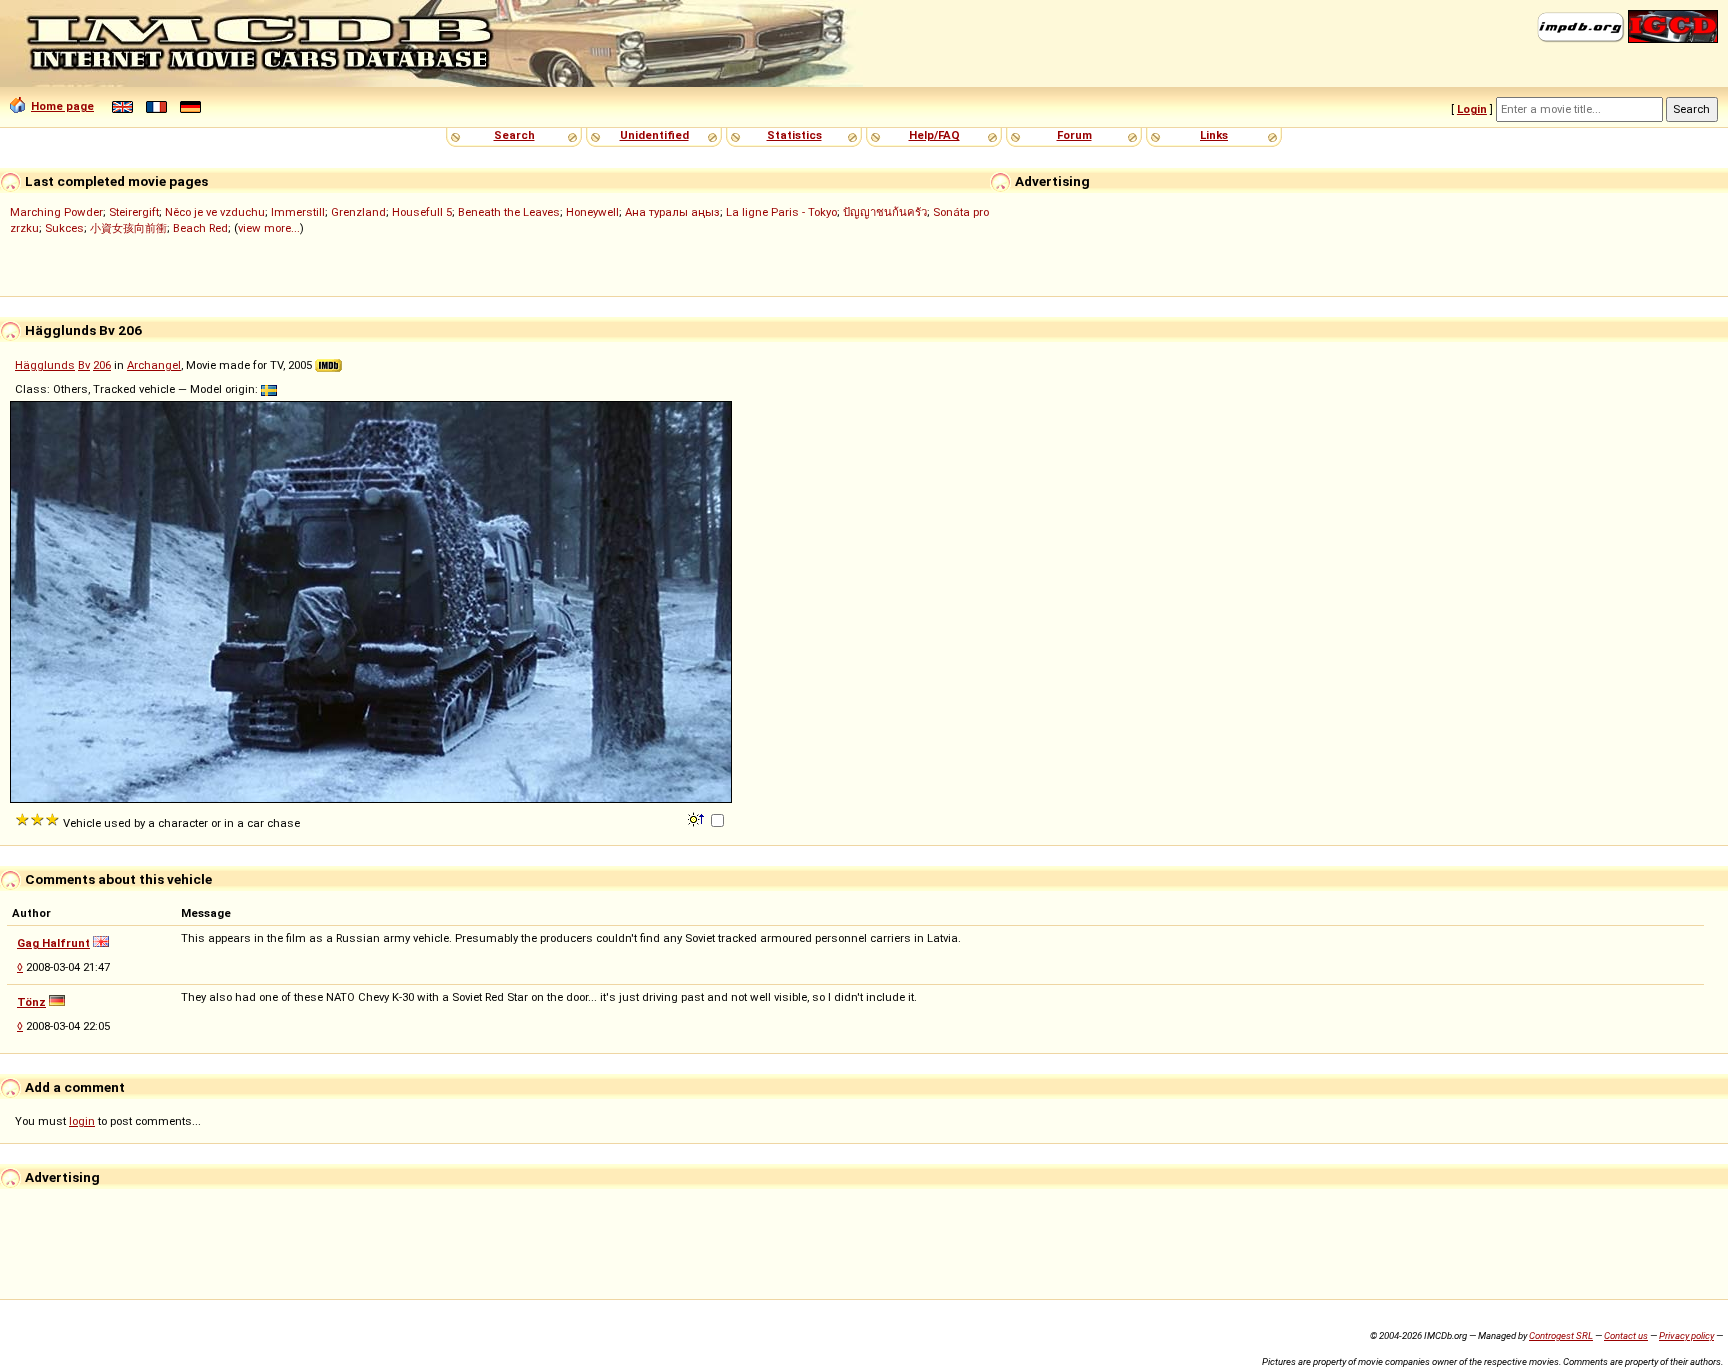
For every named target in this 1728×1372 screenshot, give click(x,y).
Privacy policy (1686, 1335)
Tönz (31, 1002)
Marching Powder (56, 212)
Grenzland (358, 212)
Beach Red (200, 228)
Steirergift (134, 212)
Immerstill (298, 212)
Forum (1074, 135)
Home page (62, 106)
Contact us (1626, 1335)
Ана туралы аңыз (672, 212)
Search (514, 135)
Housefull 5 (422, 212)
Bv (84, 365)
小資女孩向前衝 (128, 228)
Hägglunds (45, 365)
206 (102, 365)
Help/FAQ (934, 135)
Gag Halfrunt (53, 943)
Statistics (794, 135)
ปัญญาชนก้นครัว (885, 212)
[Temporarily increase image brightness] (697, 818)
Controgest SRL (1561, 1335)
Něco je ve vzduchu (215, 212)
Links (1214, 135)
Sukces (64, 228)
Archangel (154, 365)
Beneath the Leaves (509, 212)
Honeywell (592, 212)
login (82, 1121)
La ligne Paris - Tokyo (781, 212)
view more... (269, 228)
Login (1472, 109)
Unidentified (654, 135)
